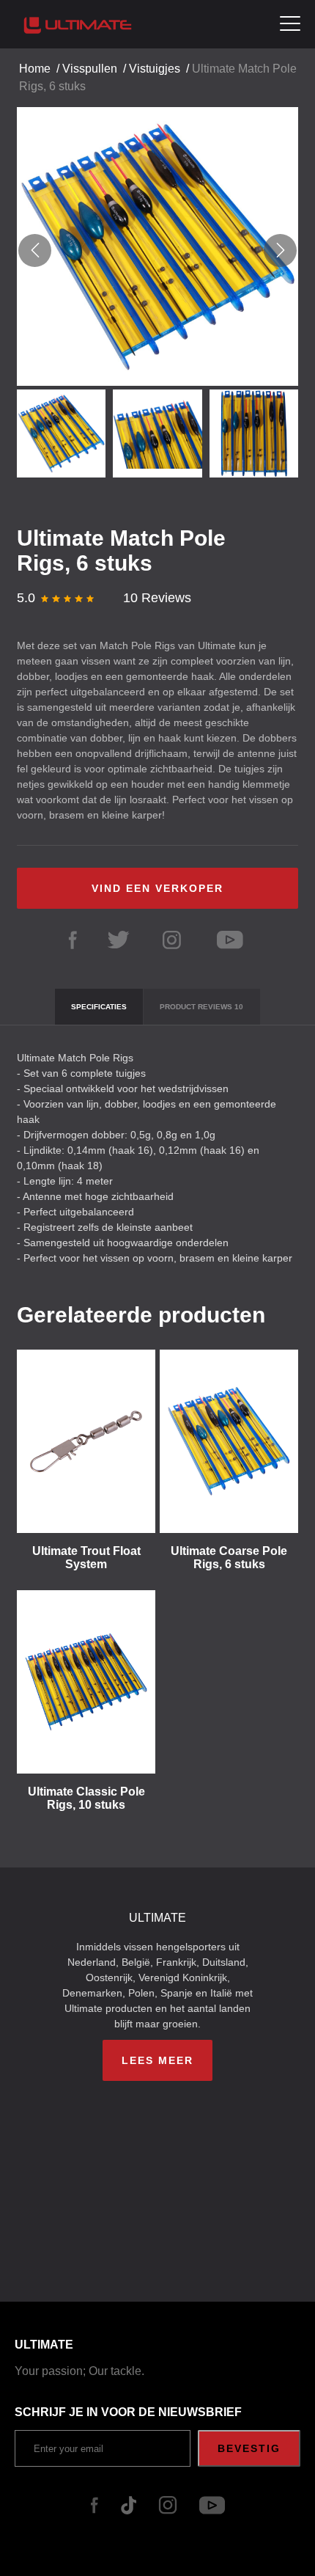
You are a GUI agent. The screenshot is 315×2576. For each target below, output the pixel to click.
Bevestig (249, 2448)
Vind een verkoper (157, 888)
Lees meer (157, 2060)
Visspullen (90, 69)
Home (35, 69)
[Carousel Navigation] (157, 250)
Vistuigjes (155, 69)
